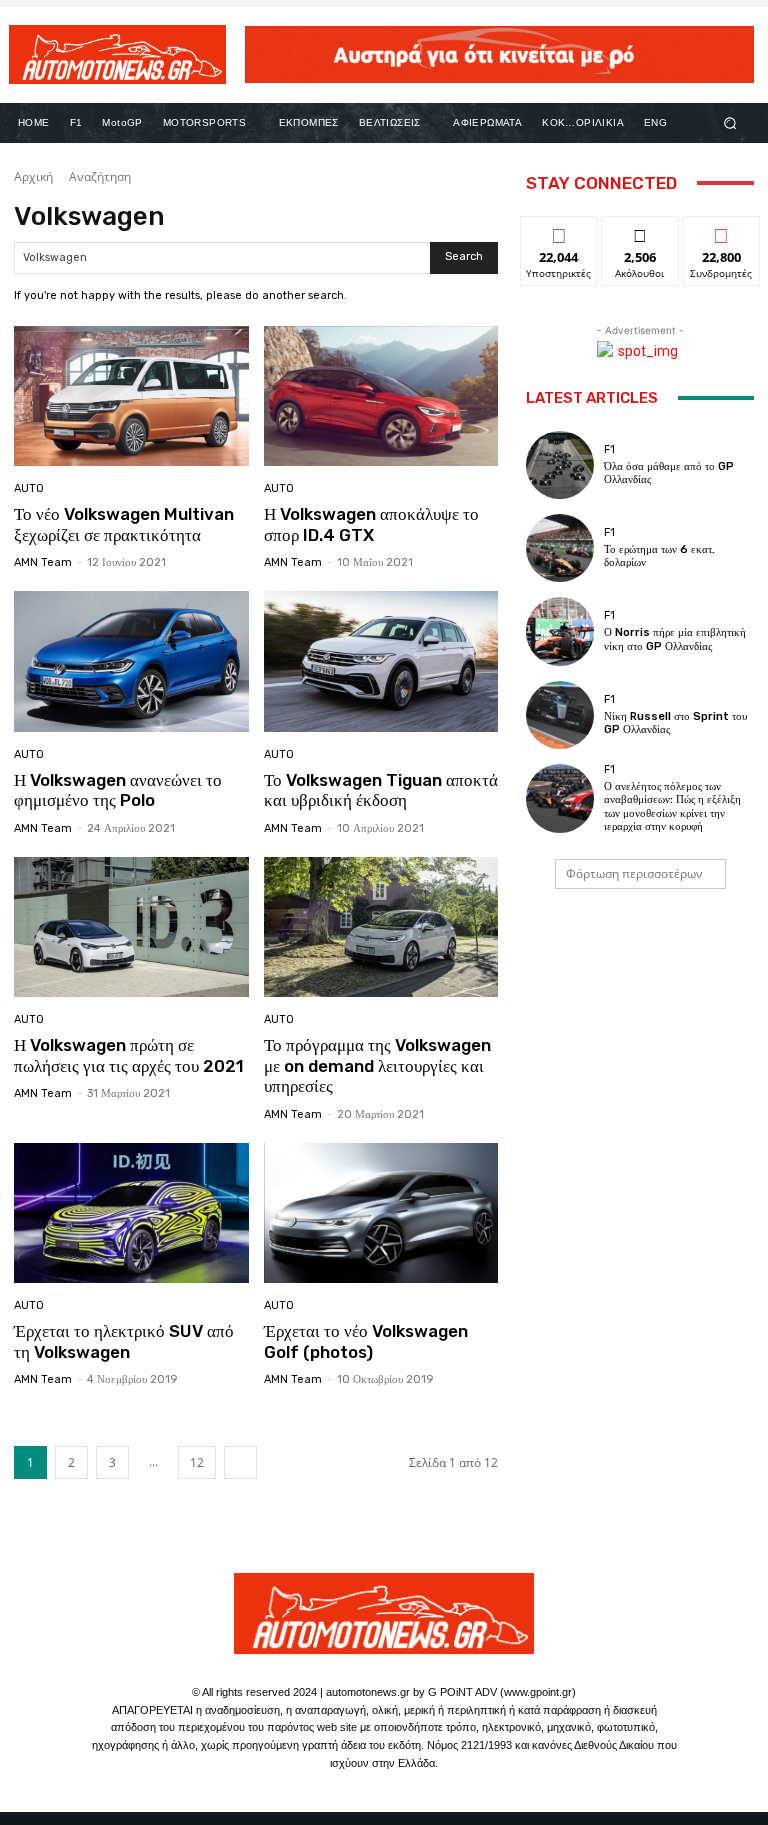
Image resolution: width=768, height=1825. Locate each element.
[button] (730, 122)
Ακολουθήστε (644, 231)
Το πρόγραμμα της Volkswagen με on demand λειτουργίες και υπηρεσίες (377, 1065)
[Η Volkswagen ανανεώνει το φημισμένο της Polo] (131, 661)
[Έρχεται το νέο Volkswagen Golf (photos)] (381, 1213)
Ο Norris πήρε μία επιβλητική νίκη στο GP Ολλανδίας (675, 639)
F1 (609, 449)
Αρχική (33, 176)
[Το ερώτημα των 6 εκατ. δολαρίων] (560, 548)
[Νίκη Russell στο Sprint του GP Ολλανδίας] (560, 715)
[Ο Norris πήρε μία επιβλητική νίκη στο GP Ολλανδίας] (560, 631)
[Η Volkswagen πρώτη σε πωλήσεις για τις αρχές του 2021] (131, 927)
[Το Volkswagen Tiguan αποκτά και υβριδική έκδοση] (381, 661)
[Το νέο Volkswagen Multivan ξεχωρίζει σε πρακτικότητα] (131, 396)
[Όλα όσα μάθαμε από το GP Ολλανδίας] (560, 465)
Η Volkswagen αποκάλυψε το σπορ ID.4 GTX (371, 524)
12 (197, 1462)
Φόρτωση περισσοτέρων (634, 873)
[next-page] (240, 1462)
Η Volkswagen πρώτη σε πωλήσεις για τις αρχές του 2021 (129, 1055)
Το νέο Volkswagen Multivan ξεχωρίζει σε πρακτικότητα (124, 524)
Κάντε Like (559, 231)
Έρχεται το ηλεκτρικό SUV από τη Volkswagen (124, 1341)
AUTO (29, 488)
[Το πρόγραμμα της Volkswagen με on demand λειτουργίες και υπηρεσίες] (381, 927)
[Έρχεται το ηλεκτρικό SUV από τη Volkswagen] (131, 1213)
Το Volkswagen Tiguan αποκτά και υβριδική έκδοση (381, 790)
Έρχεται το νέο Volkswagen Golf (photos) (366, 1341)
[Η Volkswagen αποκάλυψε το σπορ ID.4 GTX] (381, 396)
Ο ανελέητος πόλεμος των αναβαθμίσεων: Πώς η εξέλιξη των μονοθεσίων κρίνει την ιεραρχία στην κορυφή (672, 806)
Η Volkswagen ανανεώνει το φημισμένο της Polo (118, 790)
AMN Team (43, 562)
